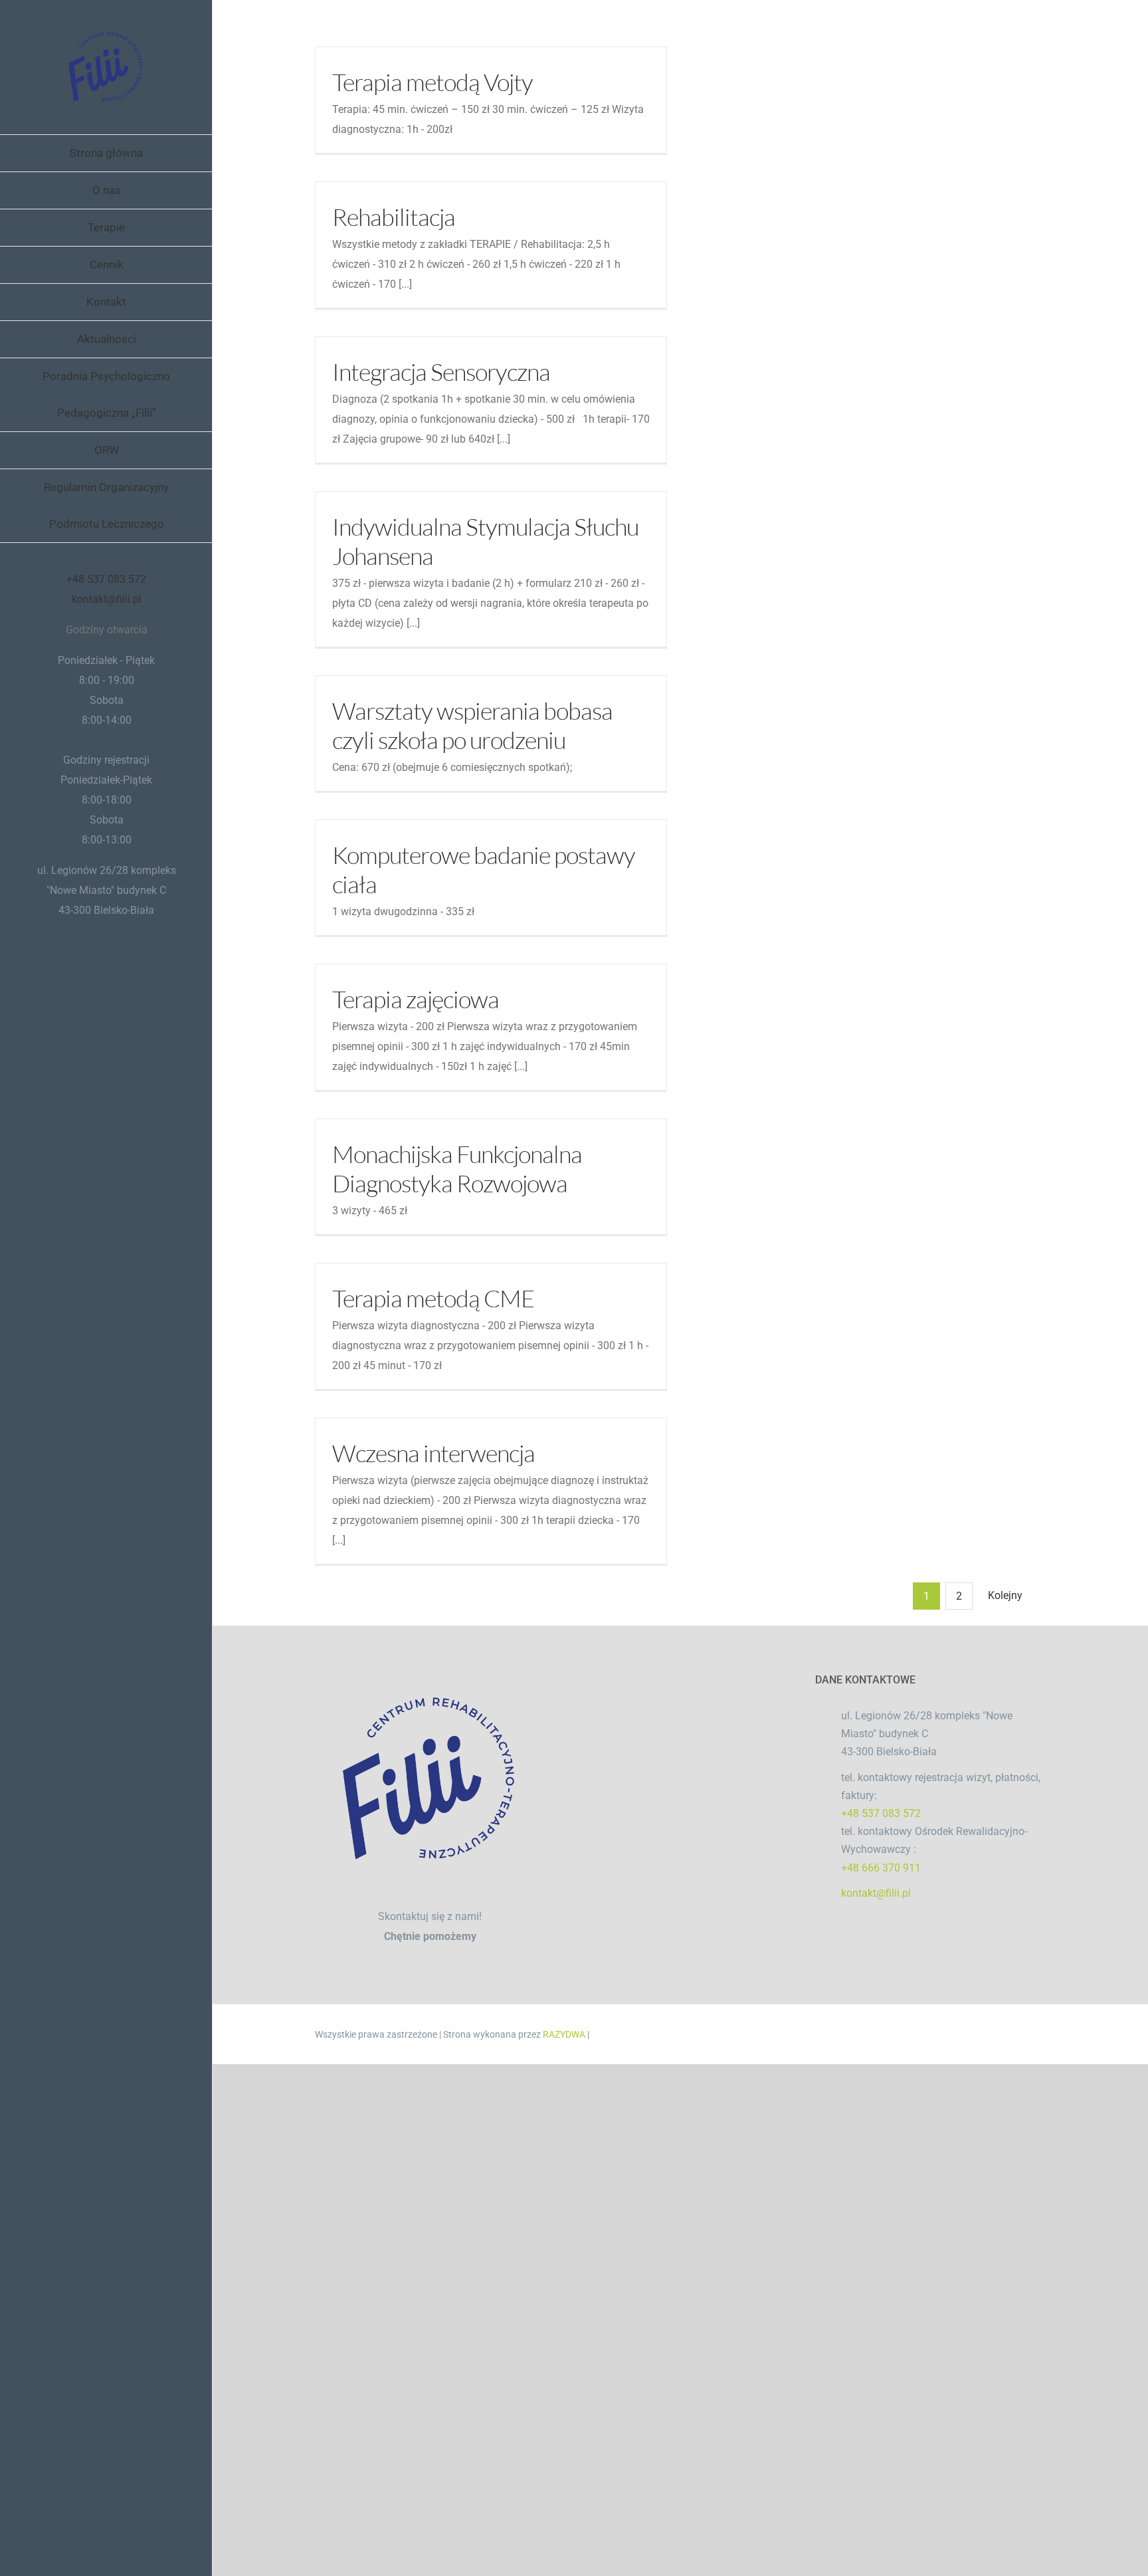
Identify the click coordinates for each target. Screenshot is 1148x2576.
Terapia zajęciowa (416, 999)
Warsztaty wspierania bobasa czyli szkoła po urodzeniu (472, 725)
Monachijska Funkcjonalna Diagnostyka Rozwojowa (457, 1168)
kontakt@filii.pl (107, 599)
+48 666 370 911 (881, 1868)
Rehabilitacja (394, 217)
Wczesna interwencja (433, 1453)
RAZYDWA (564, 2034)
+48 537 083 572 (106, 579)
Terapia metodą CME (433, 1298)
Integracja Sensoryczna (441, 372)
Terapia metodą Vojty (432, 82)
